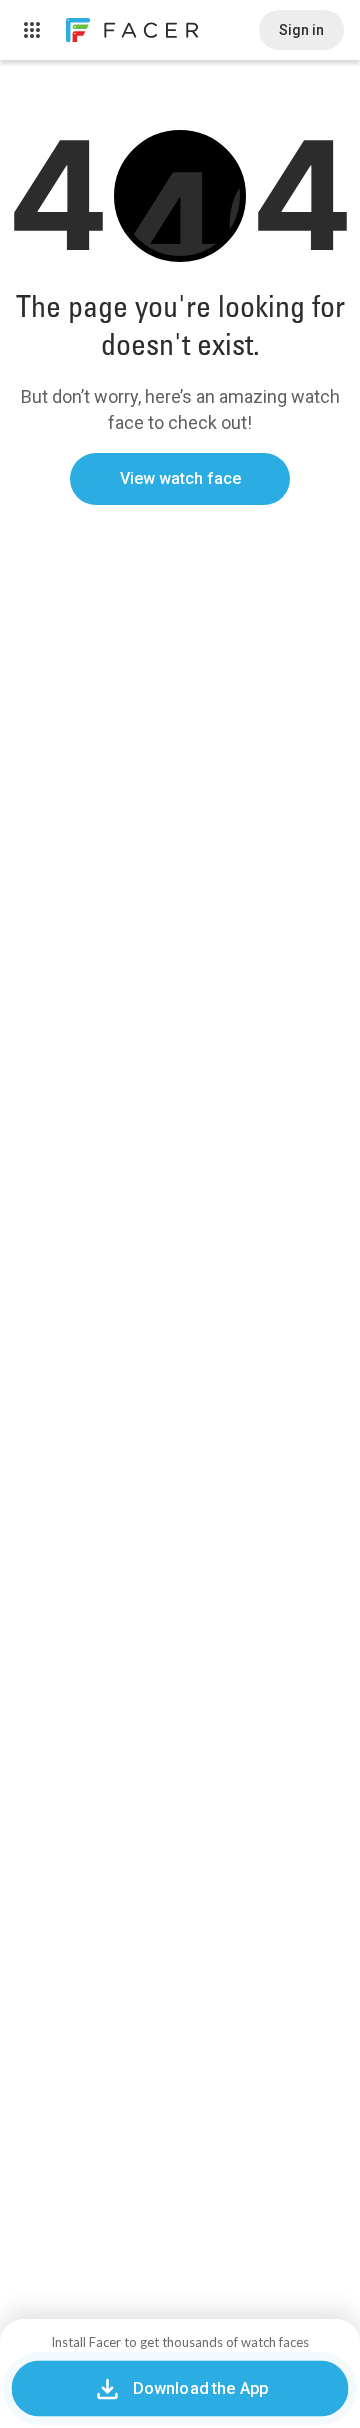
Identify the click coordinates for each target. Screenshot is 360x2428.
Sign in (301, 30)
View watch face (180, 478)
